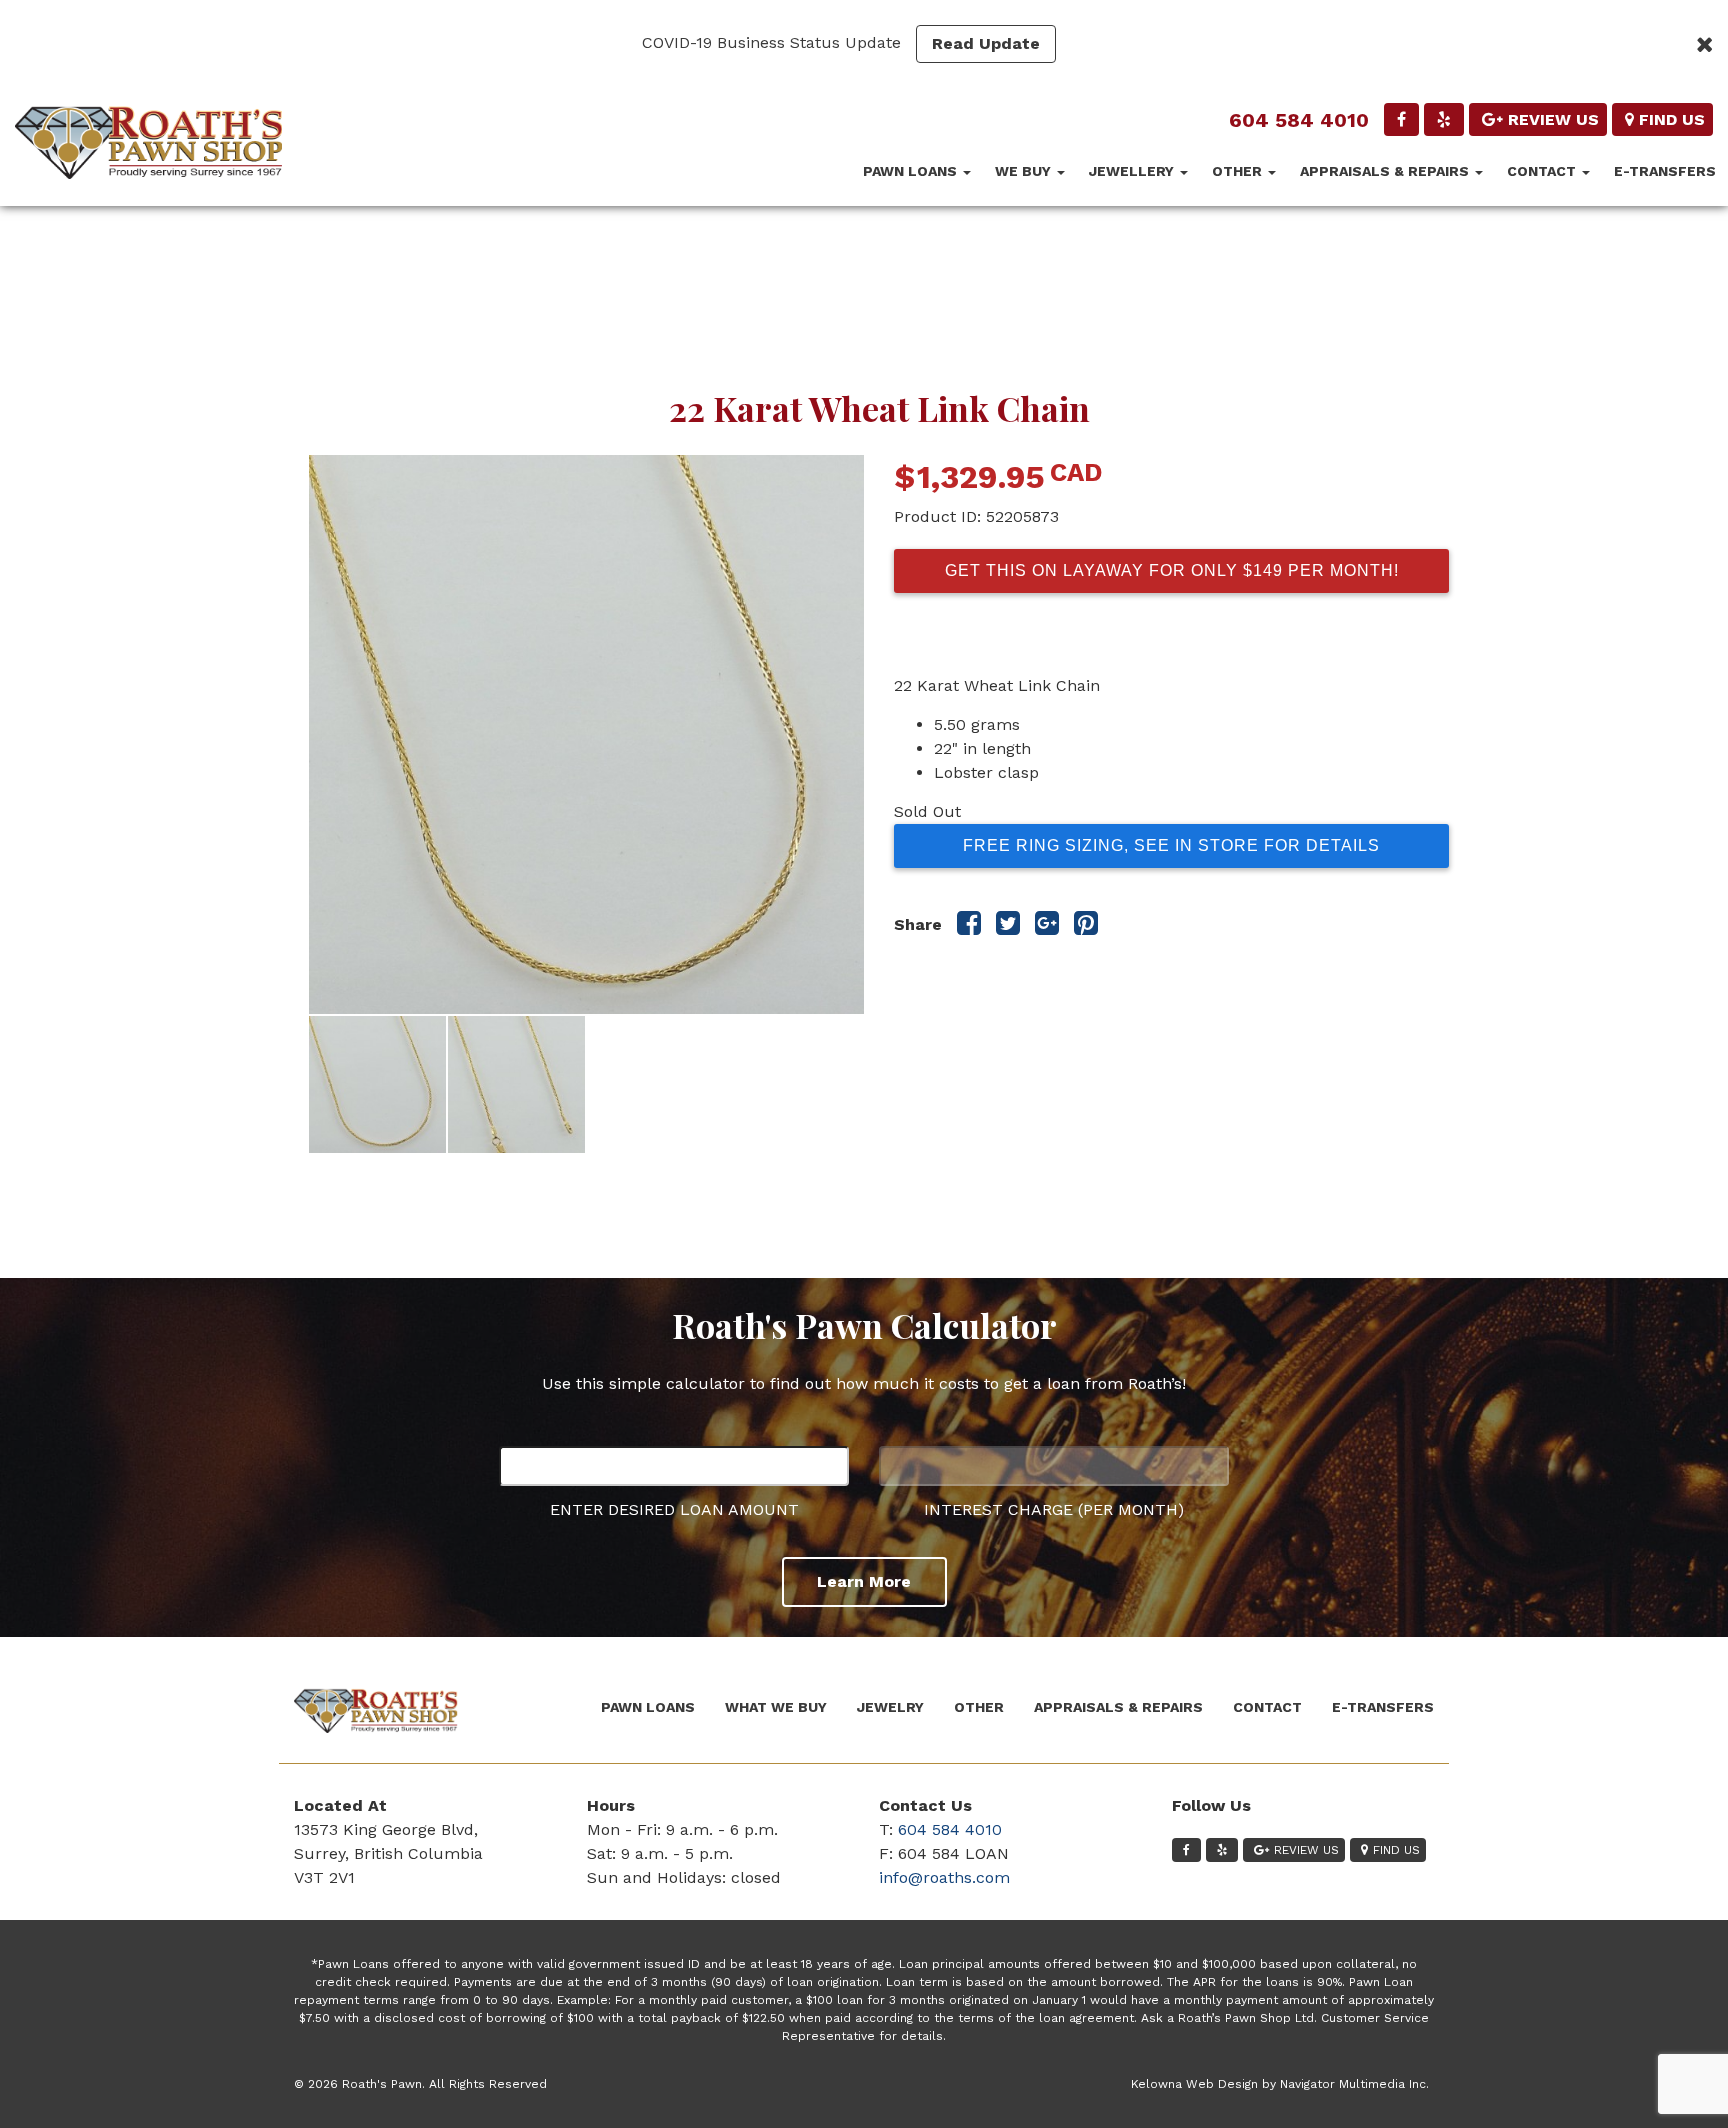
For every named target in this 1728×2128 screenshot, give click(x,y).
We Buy (1025, 171)
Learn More (864, 1581)
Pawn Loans (912, 171)
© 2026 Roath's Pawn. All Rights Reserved (420, 2084)
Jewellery (1133, 171)
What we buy (776, 1707)
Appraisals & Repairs (1386, 171)
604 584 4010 (1299, 120)
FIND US (1672, 119)
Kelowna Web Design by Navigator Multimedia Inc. (1280, 2084)
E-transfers (1665, 171)
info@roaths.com (944, 1877)
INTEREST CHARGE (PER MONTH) (1054, 1509)
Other (1239, 171)
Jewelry (890, 1707)
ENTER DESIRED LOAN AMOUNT (674, 1509)
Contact (1543, 171)
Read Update (986, 43)
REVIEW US (1553, 119)
